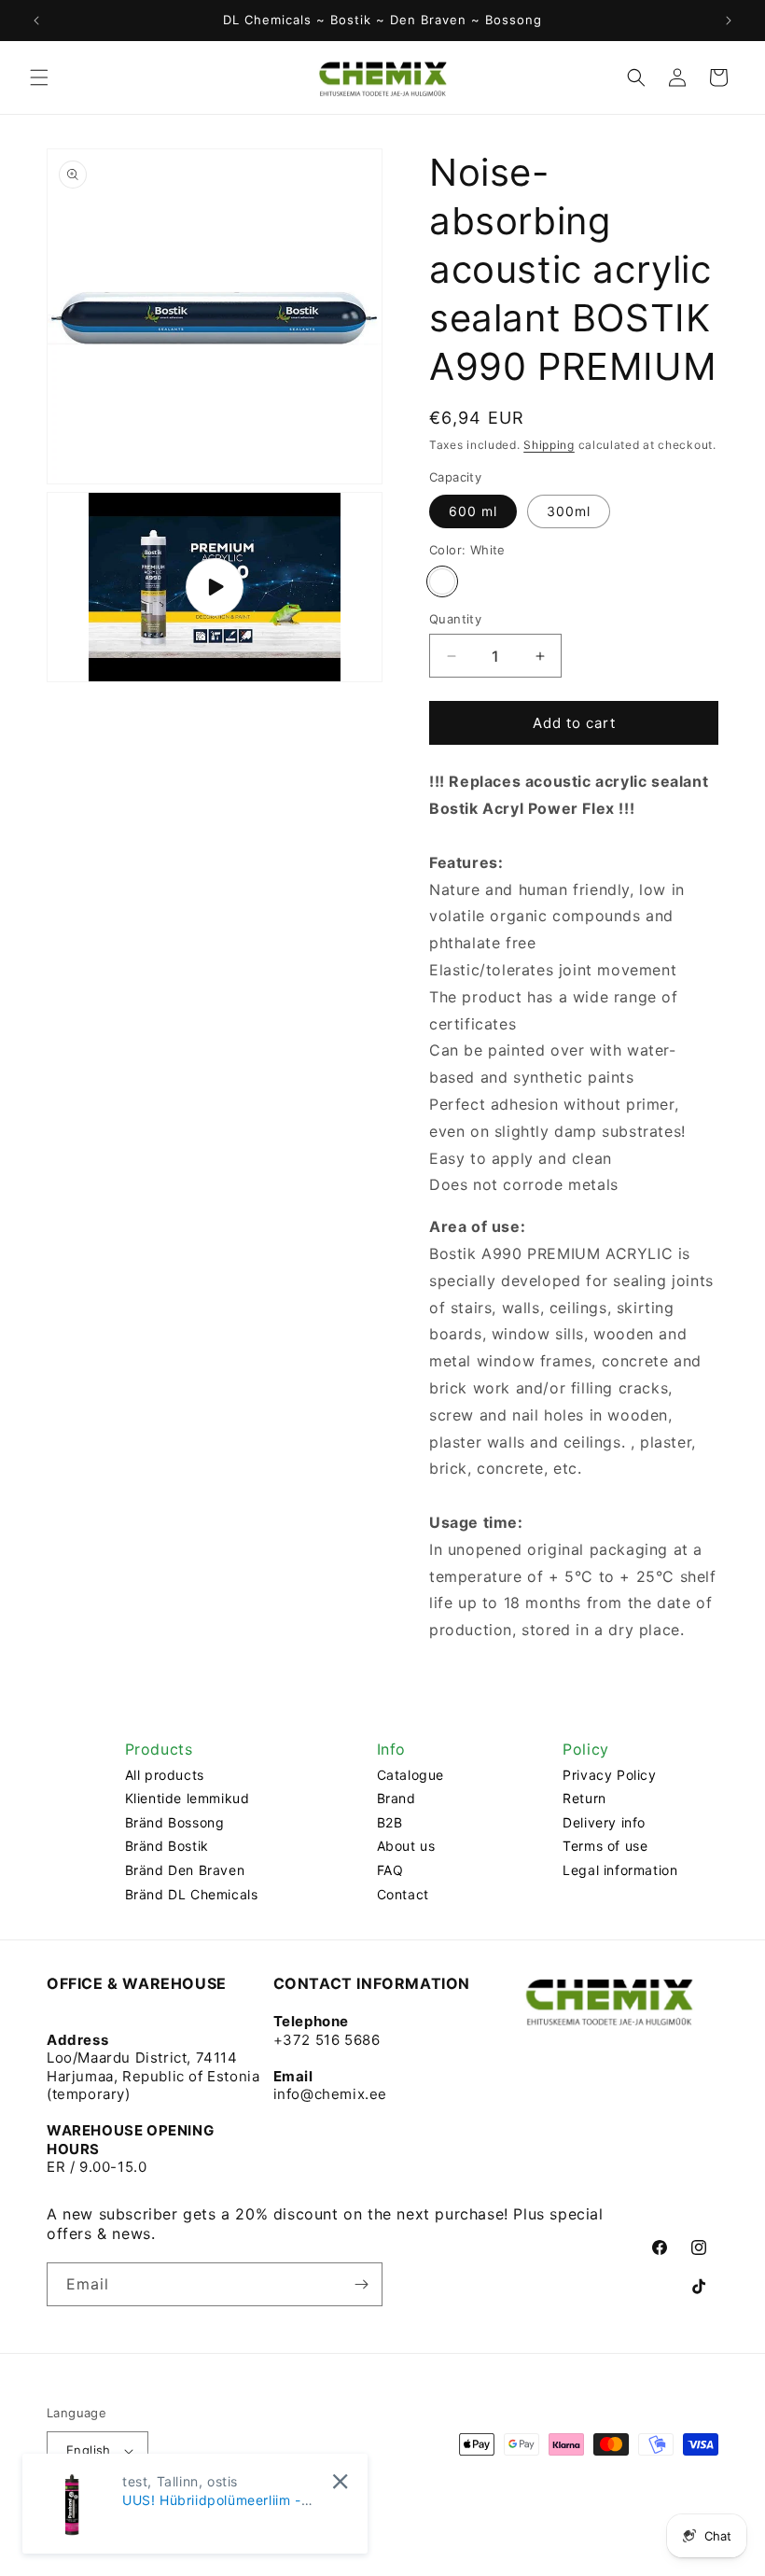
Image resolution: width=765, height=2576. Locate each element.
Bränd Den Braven (185, 1870)
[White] (442, 581)
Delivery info (604, 1822)
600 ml (473, 511)
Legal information (620, 1870)
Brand (396, 1798)
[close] (340, 2481)
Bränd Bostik (167, 1846)
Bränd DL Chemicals (192, 1894)
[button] (39, 77)
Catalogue (410, 1775)
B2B (390, 1822)
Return (584, 1798)
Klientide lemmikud (188, 1798)
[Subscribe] (361, 2284)
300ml (569, 511)
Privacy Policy (609, 1775)
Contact (403, 1894)
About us (406, 1846)
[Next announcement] (729, 21)
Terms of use (605, 1846)
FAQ (390, 1870)
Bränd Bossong (175, 1822)
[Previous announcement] (36, 21)
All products (165, 1775)
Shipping (549, 445)
